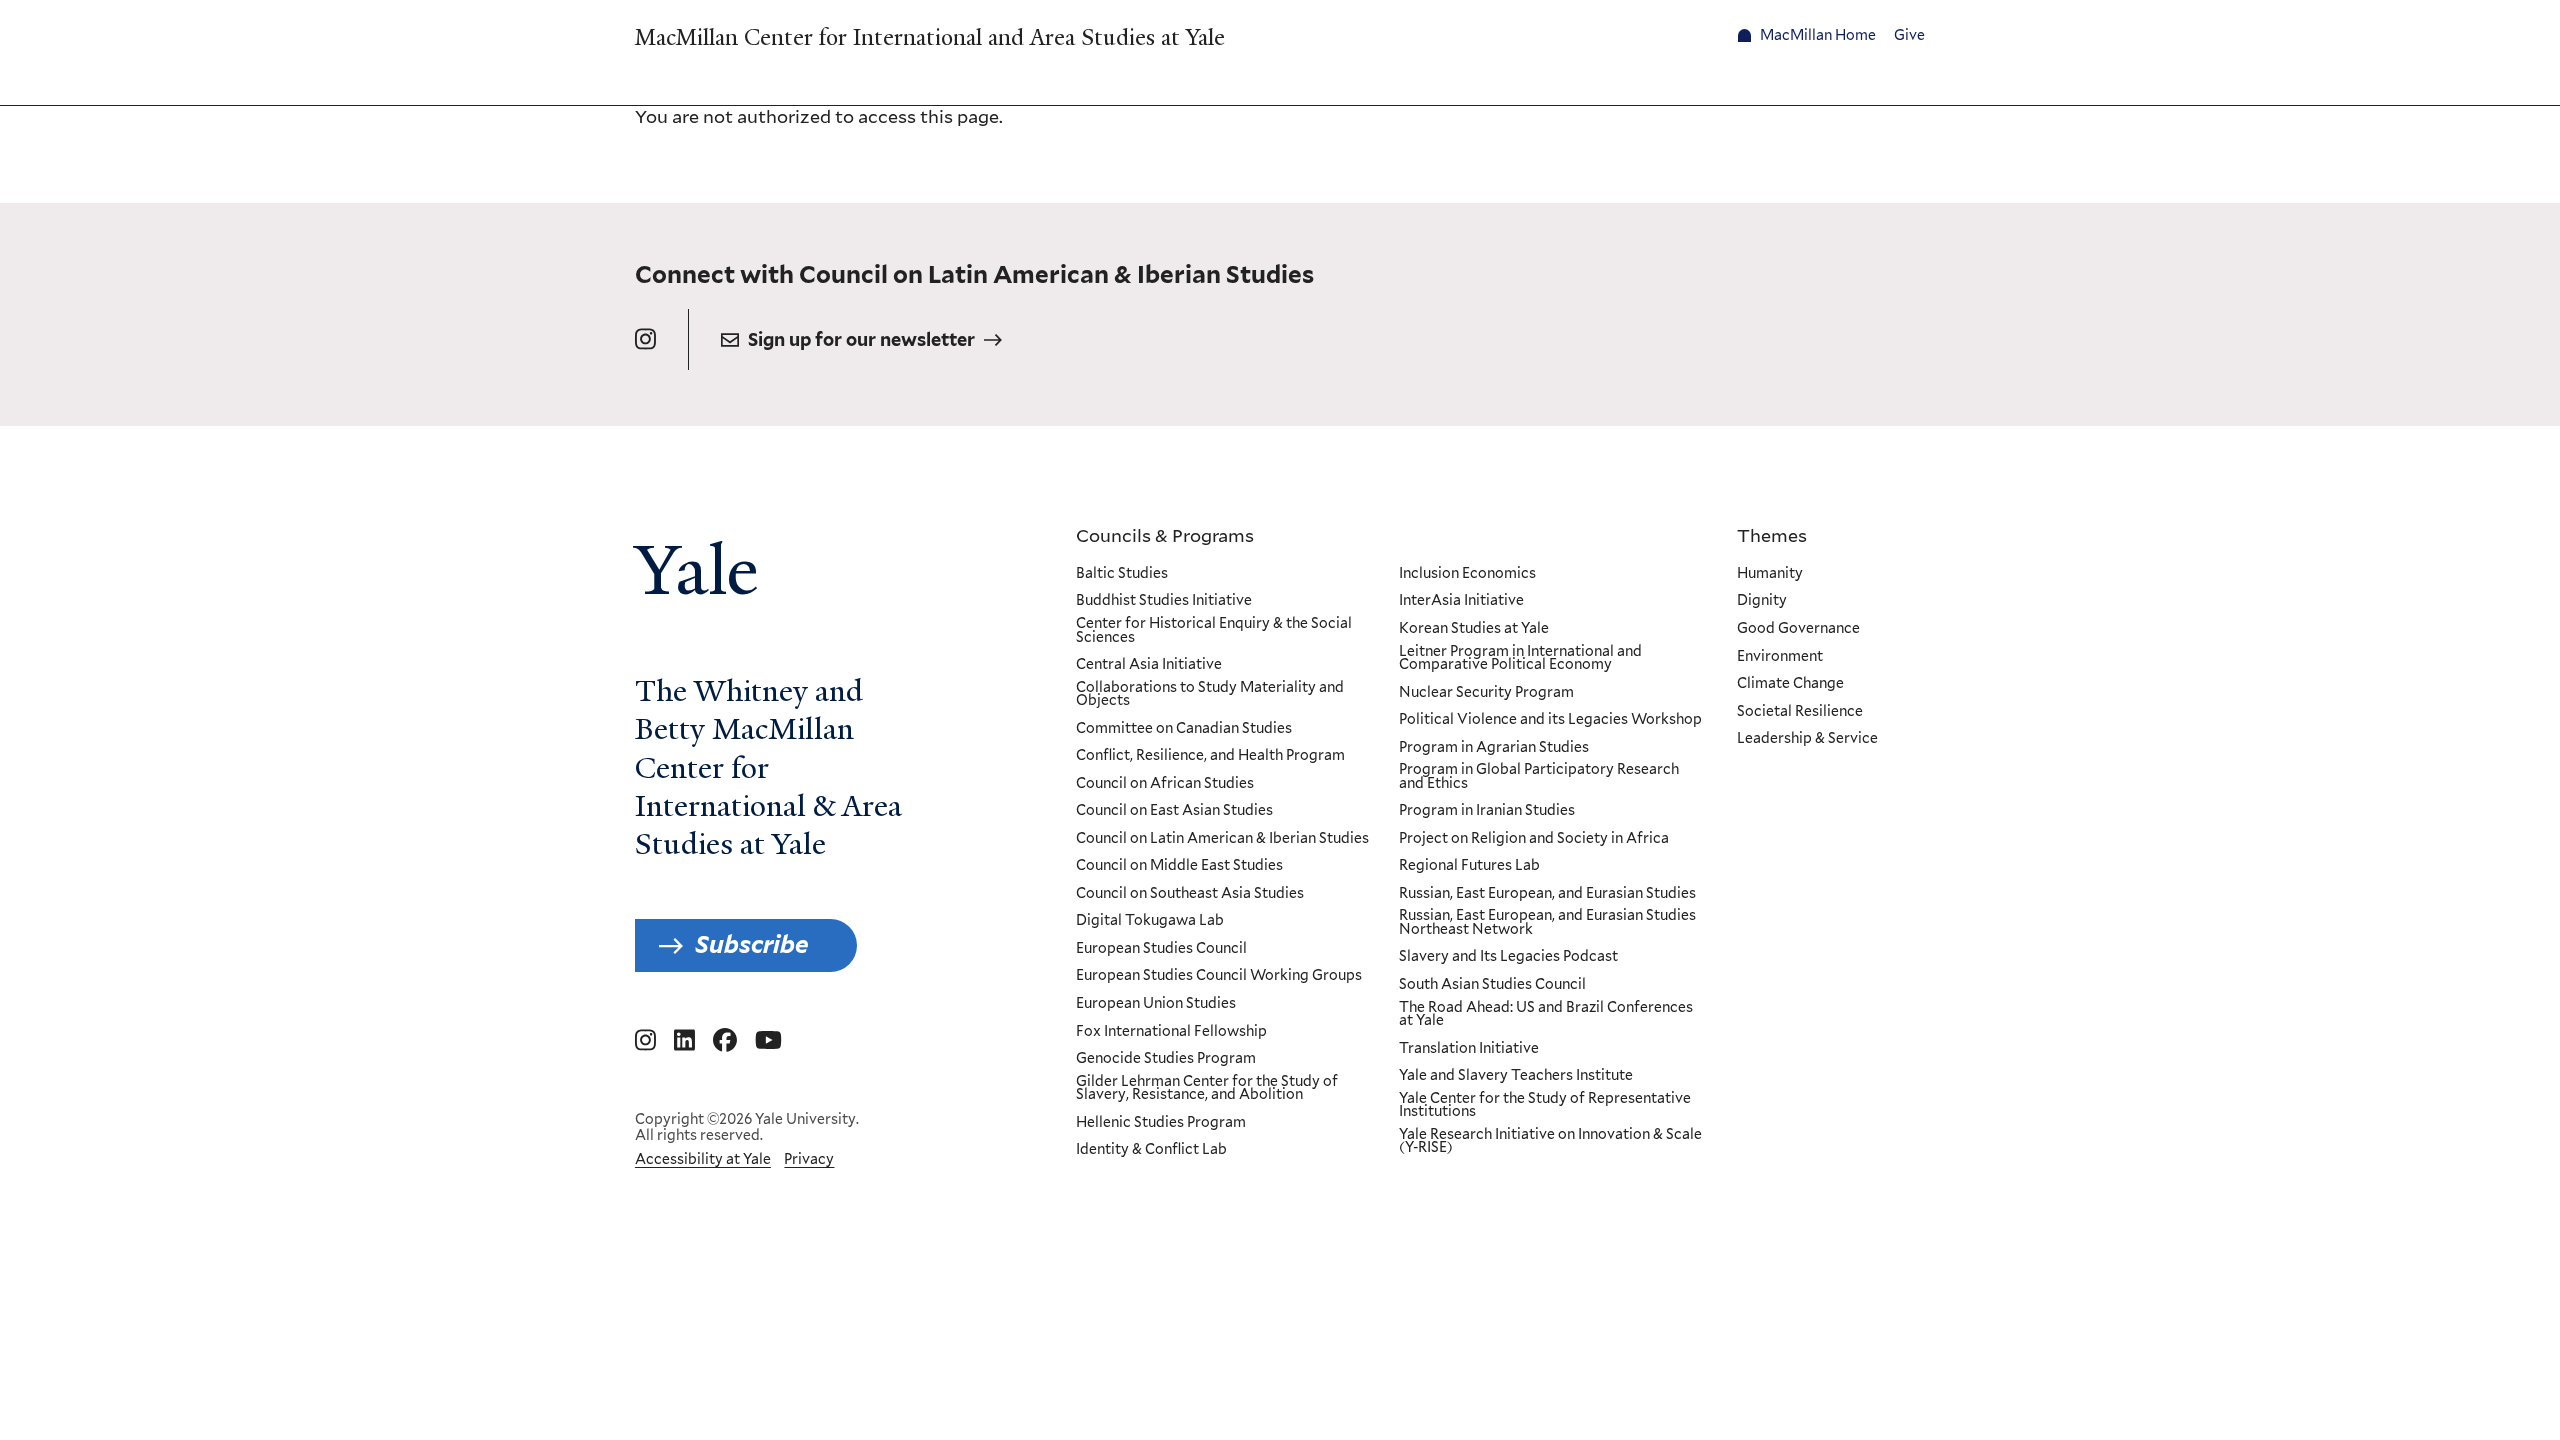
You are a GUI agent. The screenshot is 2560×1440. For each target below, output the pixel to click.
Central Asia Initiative (1149, 665)
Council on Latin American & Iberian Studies (1222, 839)
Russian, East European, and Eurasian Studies (1547, 894)
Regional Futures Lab (1469, 866)
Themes (1772, 535)
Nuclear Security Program (1486, 693)
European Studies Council (1161, 949)
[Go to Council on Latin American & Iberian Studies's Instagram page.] (645, 339)
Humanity (1770, 574)
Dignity (1762, 601)
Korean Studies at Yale (1474, 629)
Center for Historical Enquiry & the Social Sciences (1214, 630)
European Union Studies (1156, 1004)
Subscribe (752, 944)
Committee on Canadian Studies (1184, 729)
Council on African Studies (1165, 784)
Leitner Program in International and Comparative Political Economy (1520, 658)
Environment (1780, 657)
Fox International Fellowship (1171, 1032)
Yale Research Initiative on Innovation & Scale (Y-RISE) (1550, 1141)
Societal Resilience (1800, 712)
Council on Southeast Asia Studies (1190, 894)
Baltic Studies (1122, 574)
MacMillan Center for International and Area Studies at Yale (930, 38)
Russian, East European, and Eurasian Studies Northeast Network (1547, 922)
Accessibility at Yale (703, 1159)
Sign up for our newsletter (861, 339)
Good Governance (1798, 629)
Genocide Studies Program (1166, 1059)
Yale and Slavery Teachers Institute (1516, 1076)
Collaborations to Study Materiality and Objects (1210, 694)
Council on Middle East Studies (1179, 866)
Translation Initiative (1469, 1049)
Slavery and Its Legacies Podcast (1508, 957)
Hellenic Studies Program (1161, 1123)
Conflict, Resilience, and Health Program (1210, 756)
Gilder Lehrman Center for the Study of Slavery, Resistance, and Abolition (1207, 1088)
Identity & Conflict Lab (1151, 1150)
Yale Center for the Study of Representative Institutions (1545, 1105)
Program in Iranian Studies (1487, 811)
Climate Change (1790, 684)
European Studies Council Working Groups (1219, 976)
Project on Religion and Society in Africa (1534, 839)
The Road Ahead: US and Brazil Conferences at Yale (1546, 1014)
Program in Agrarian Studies (1494, 748)
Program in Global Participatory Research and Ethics (1539, 776)
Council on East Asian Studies (1174, 811)
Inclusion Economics (1467, 574)
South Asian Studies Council (1492, 985)
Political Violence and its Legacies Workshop (1550, 720)
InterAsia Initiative (1461, 601)
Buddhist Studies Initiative (1164, 601)
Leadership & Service (1807, 739)
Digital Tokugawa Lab (1150, 921)
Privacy (809, 1159)
